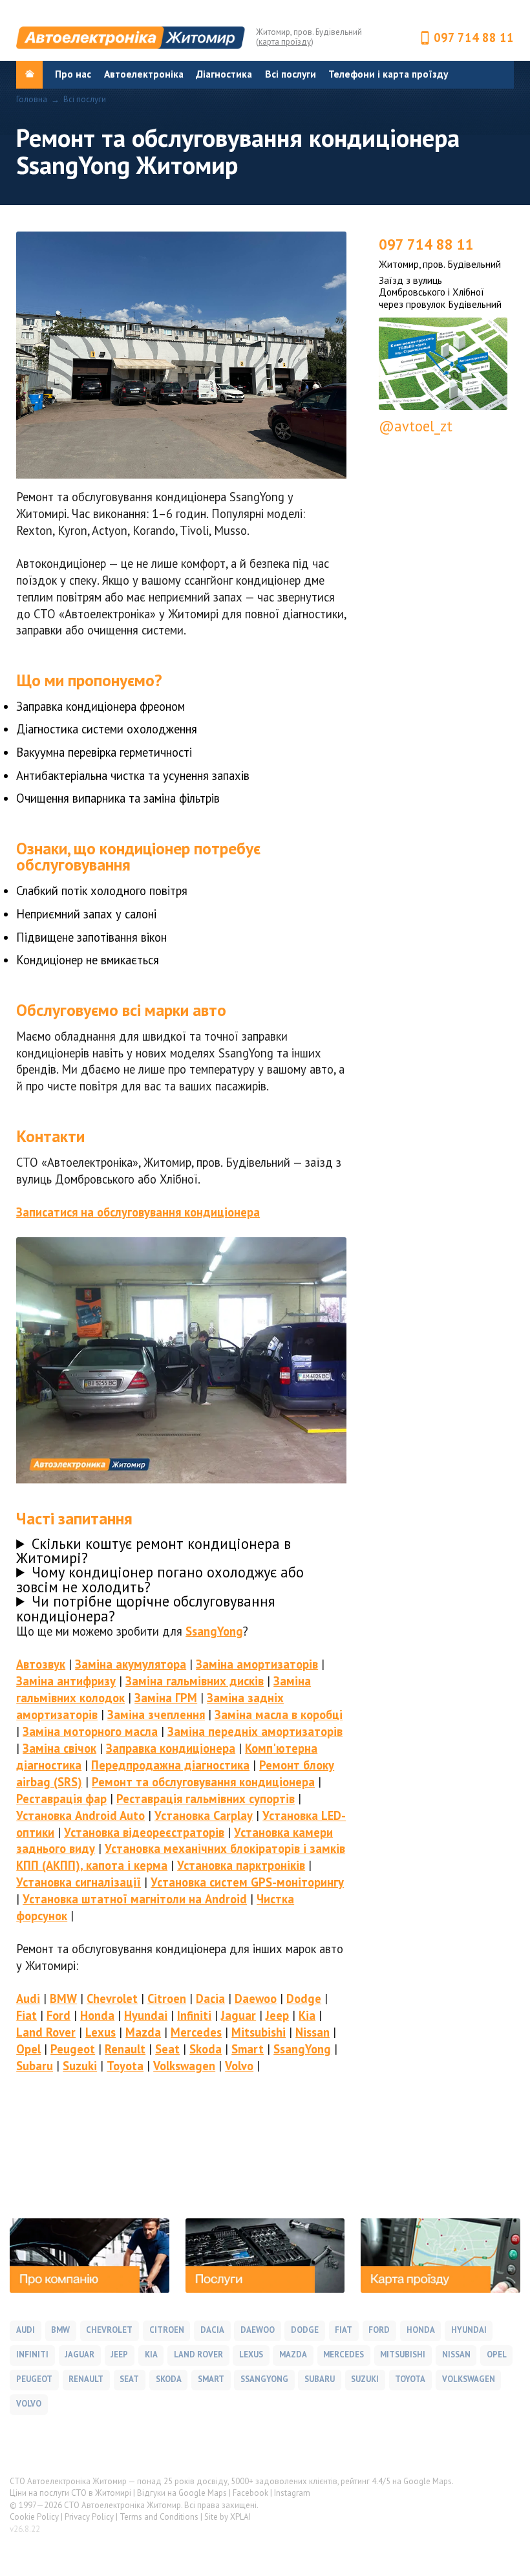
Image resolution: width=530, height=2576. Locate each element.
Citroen (167, 1998)
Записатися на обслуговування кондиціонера (138, 1212)
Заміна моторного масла (90, 1731)
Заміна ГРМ (166, 1698)
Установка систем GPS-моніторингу (247, 1882)
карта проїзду (285, 42)
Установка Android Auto (80, 1815)
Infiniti (194, 2015)
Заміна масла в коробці (279, 1715)
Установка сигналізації (79, 1882)
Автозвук (41, 1664)
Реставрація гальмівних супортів (206, 1799)
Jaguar (238, 2015)
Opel (28, 2049)
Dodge (304, 1998)
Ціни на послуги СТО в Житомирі (70, 2493)
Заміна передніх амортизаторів (255, 1731)
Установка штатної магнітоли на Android (135, 1899)
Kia (307, 2015)
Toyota (125, 2066)
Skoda (206, 2049)
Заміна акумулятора (131, 1664)
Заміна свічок (59, 1748)
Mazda (143, 2032)
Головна (32, 100)
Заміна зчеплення (156, 1715)
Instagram (292, 2493)
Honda (97, 2015)
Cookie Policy (34, 2517)
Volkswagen (184, 2066)
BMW (63, 1998)
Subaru (35, 2066)
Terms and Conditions (159, 2517)
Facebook (250, 2493)
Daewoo (256, 1998)
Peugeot (73, 2049)
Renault (125, 2049)
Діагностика (224, 74)
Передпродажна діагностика (170, 1765)
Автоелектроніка (144, 74)
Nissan (313, 2032)
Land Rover (46, 2032)
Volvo (239, 2066)
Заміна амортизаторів (257, 1664)
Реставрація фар (61, 1799)
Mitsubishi (259, 2032)
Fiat (26, 2015)
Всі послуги (291, 74)
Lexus (101, 2032)
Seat (167, 2049)
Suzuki (80, 2066)
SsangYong (214, 1631)
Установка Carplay (204, 1815)
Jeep (277, 2015)
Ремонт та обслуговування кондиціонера (203, 1782)
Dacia (210, 1998)
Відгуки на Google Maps (182, 2493)
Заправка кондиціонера (171, 1748)
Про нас (73, 74)
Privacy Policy (89, 2517)
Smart (248, 2049)
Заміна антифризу (66, 1681)
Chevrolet (112, 1998)
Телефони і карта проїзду (388, 74)
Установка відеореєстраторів (144, 1832)
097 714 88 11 (474, 38)
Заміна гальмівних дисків (195, 1681)
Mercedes (196, 2032)
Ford (58, 2015)
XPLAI (240, 2517)
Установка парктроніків (241, 1865)
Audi (28, 1998)
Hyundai (146, 2015)
